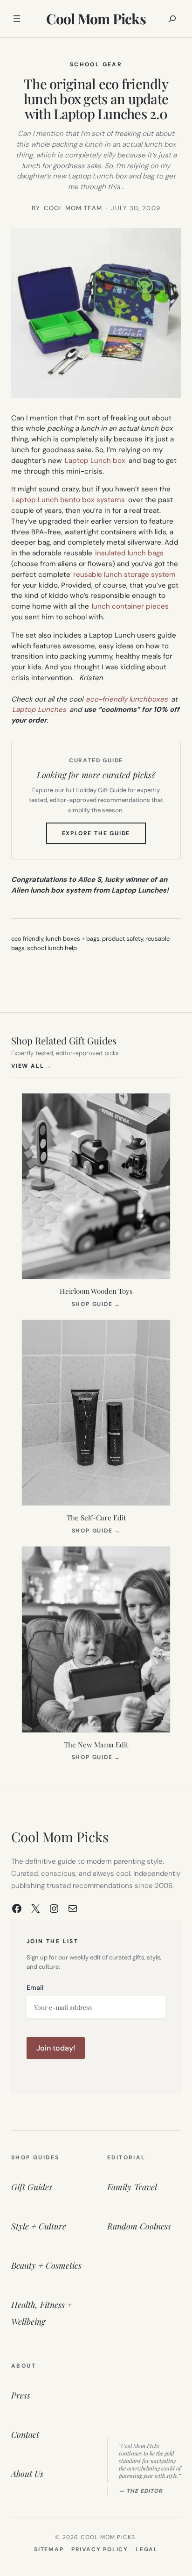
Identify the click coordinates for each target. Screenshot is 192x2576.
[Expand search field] (172, 19)
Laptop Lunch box (95, 461)
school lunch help (52, 948)
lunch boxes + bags (73, 939)
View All (31, 1066)
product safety (123, 939)
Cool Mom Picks (96, 19)
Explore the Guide (104, 837)
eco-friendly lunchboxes (127, 699)
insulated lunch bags (129, 553)
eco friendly (27, 939)
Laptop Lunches (39, 710)
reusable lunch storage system (124, 575)
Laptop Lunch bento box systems (69, 500)
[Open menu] (17, 19)
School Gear (96, 64)
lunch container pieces (130, 606)
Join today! (56, 2048)
